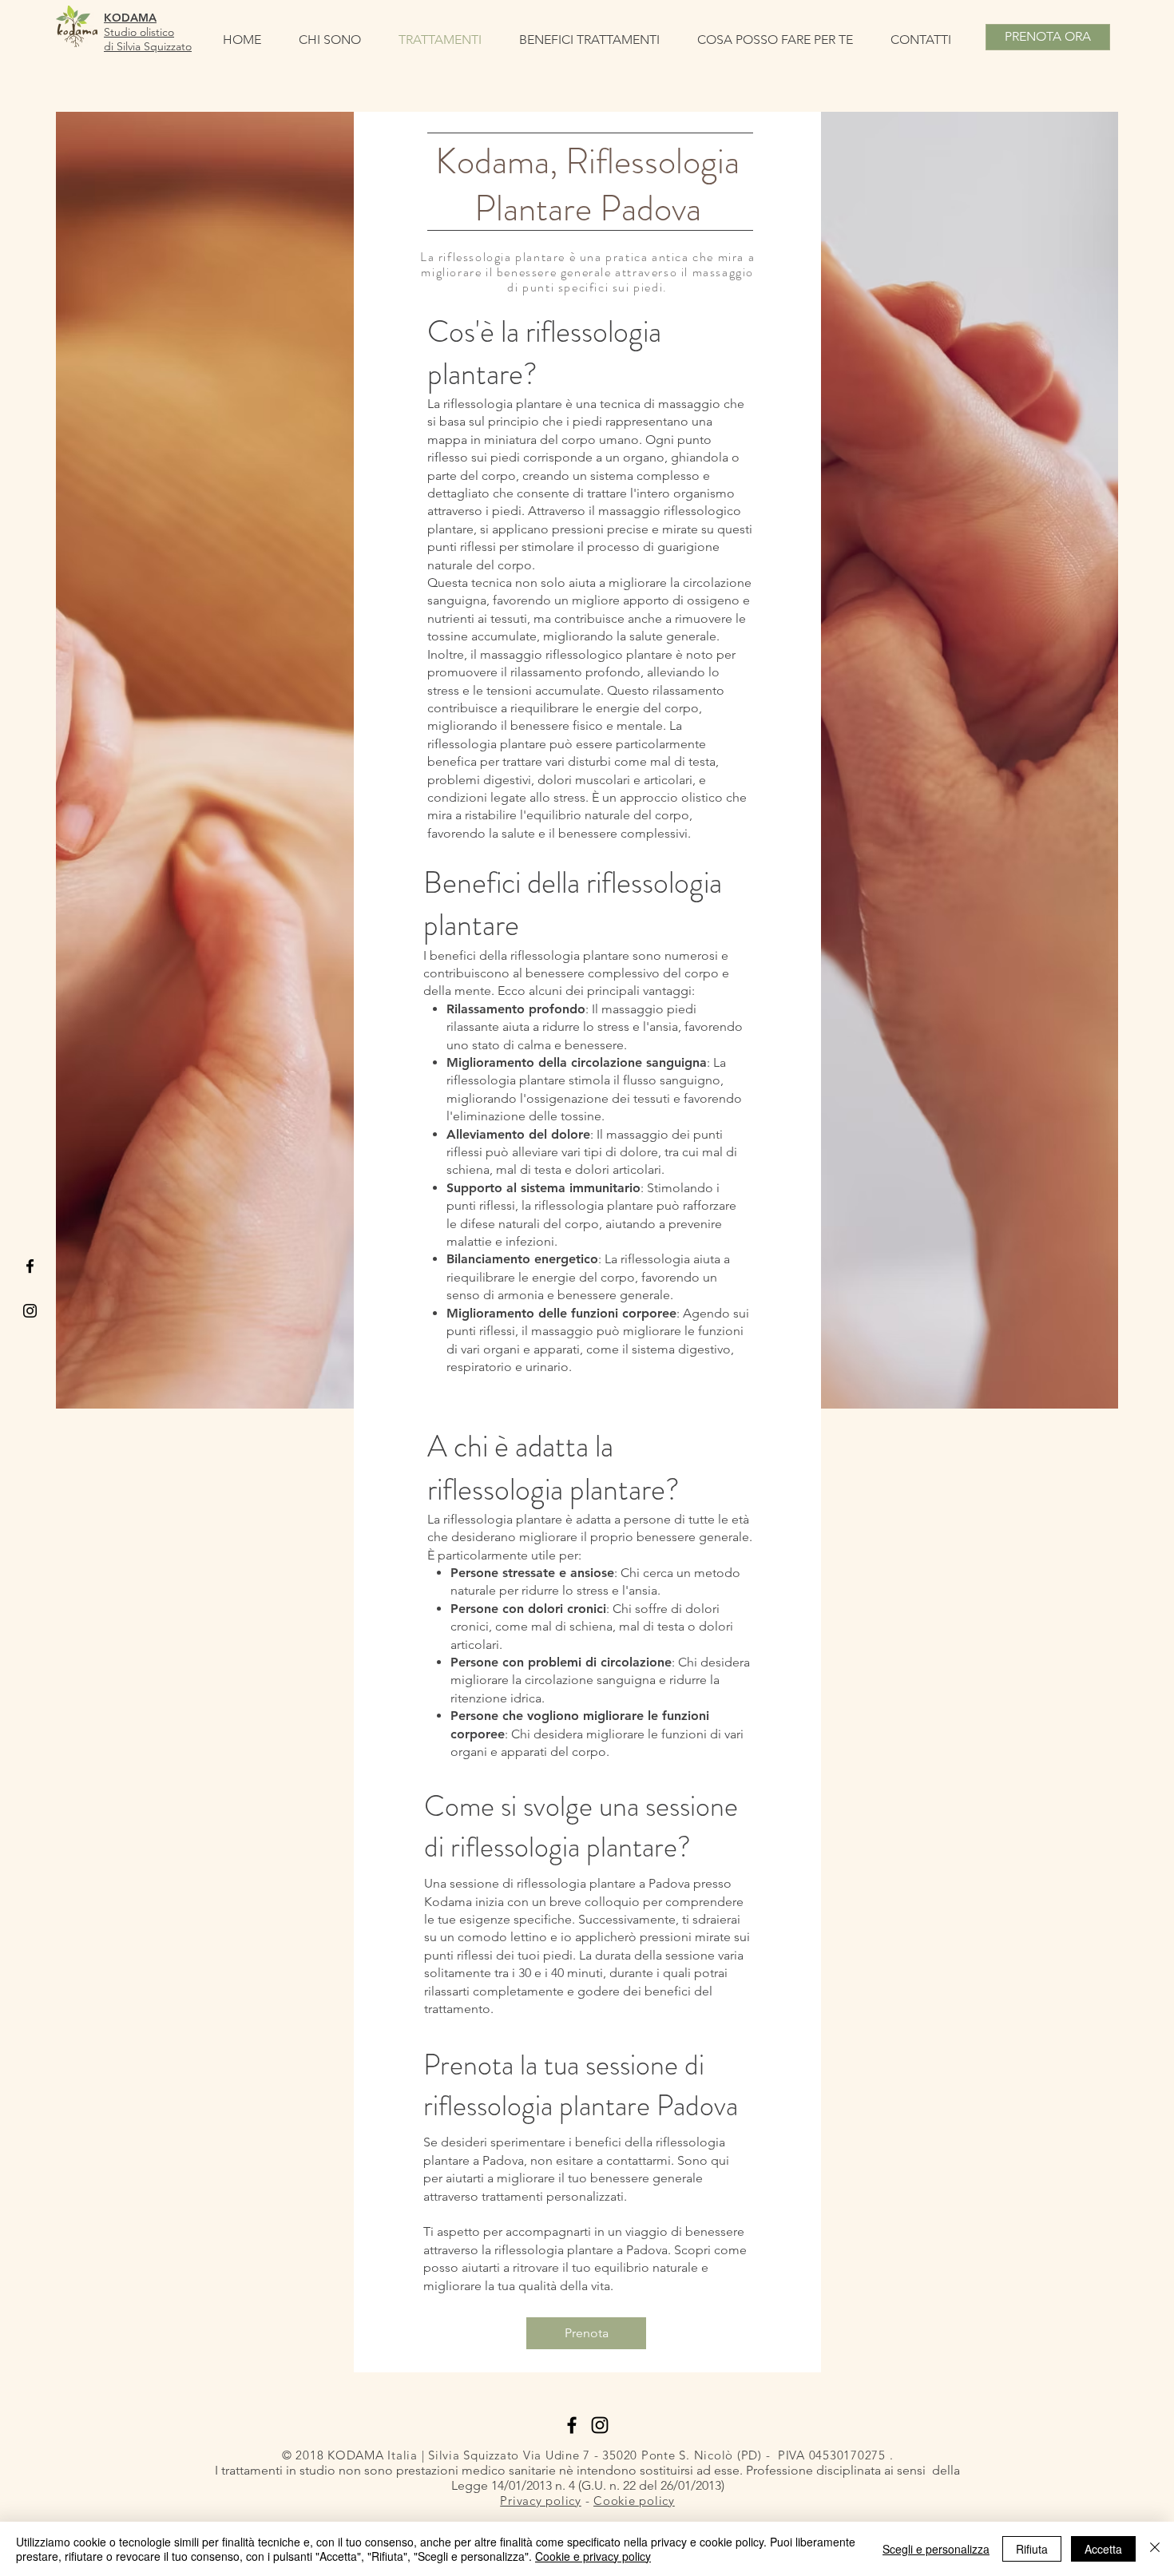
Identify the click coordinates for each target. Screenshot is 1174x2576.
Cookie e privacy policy (593, 2556)
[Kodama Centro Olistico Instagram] (30, 1311)
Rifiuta (1032, 2549)
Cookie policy (634, 2501)
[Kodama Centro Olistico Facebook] (572, 2425)
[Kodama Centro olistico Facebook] (30, 1266)
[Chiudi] (1155, 2549)
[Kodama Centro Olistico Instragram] (600, 2425)
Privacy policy (541, 2501)
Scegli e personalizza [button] (936, 2549)
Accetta (1103, 2549)
